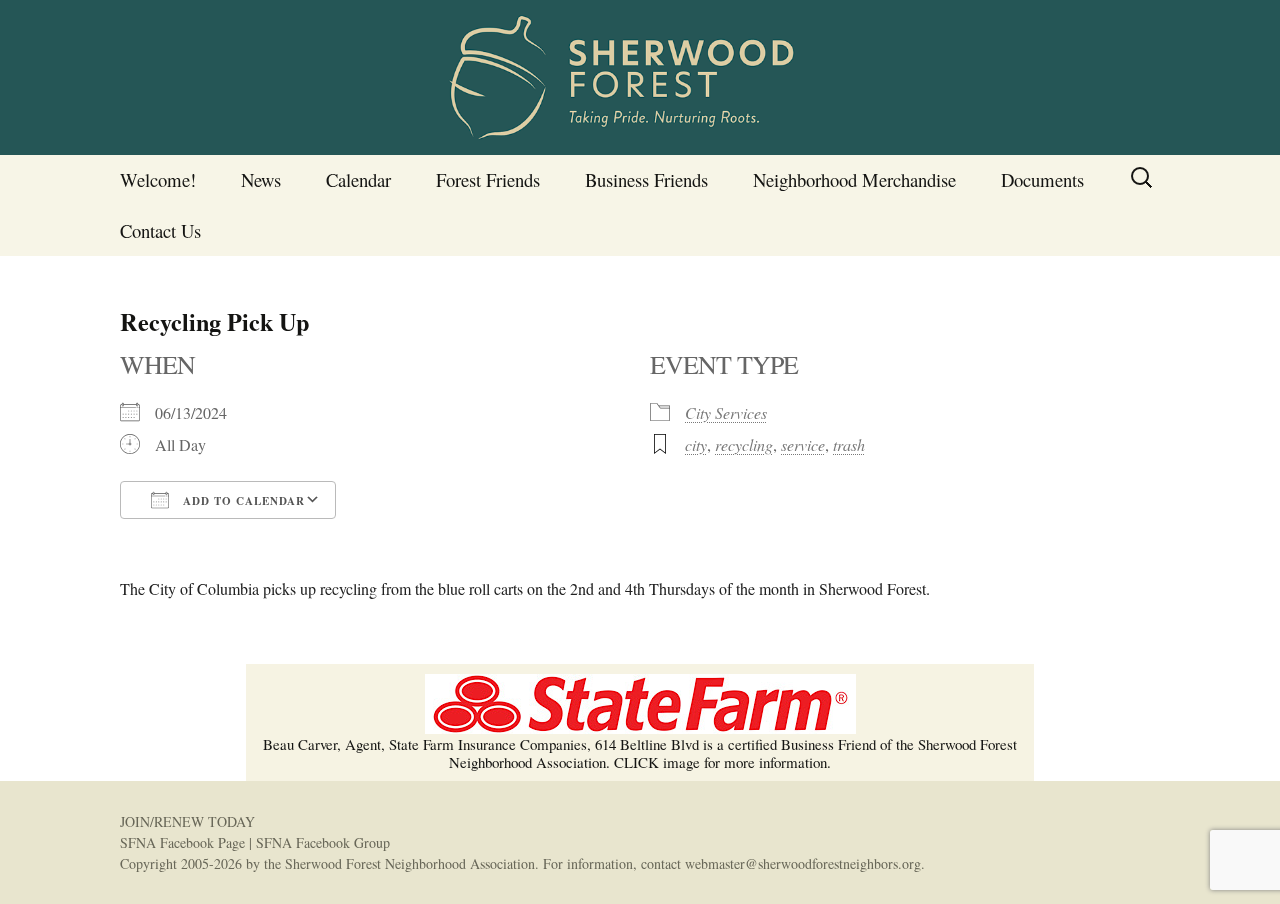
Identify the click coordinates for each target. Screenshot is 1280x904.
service (803, 444)
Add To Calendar (242, 501)
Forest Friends (488, 179)
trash (849, 444)
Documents (1042, 179)
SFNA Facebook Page (182, 842)
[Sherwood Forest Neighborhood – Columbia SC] (640, 77)
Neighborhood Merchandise (854, 179)
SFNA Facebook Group (323, 842)
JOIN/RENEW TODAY (187, 821)
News (261, 179)
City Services (726, 412)
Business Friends (646, 179)
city (696, 444)
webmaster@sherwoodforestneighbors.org (803, 863)
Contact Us (160, 230)
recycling (744, 444)
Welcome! (158, 179)
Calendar (358, 179)
